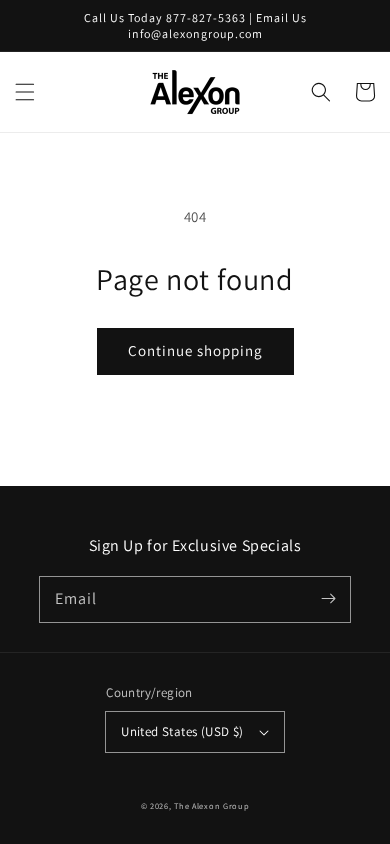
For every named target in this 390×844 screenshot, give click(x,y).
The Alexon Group (211, 805)
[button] (25, 92)
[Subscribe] (328, 599)
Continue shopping (195, 350)
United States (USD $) (182, 731)
